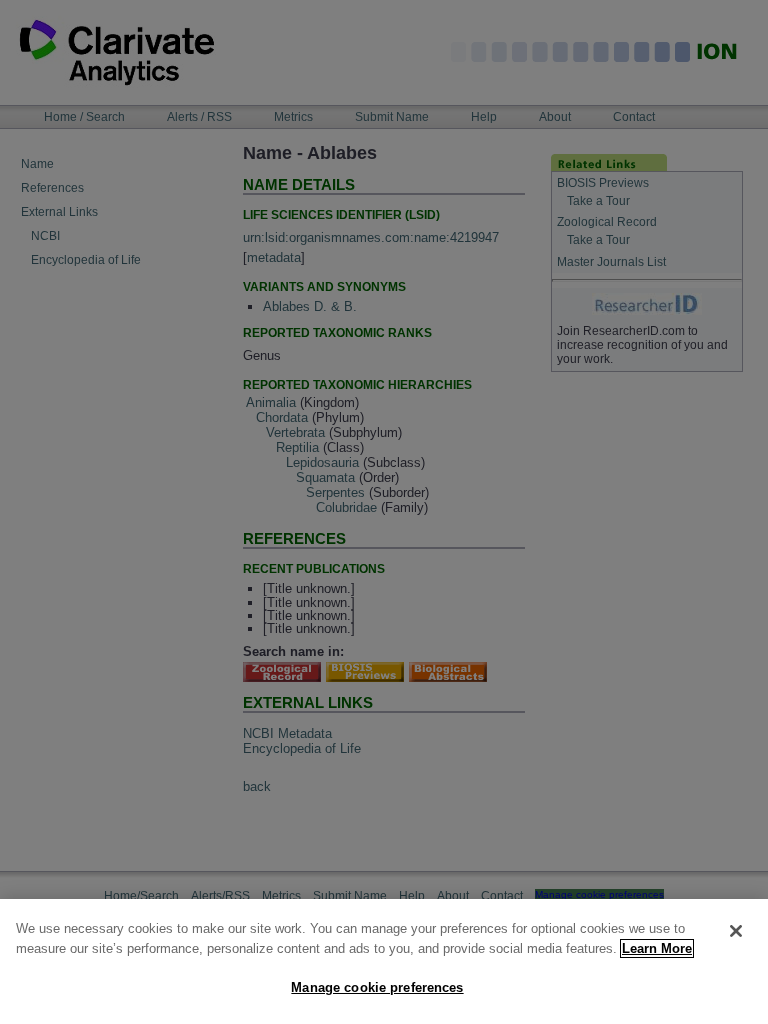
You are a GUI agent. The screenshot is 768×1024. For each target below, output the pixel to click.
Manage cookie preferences (377, 987)
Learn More (657, 948)
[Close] (736, 931)
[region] (384, 961)
